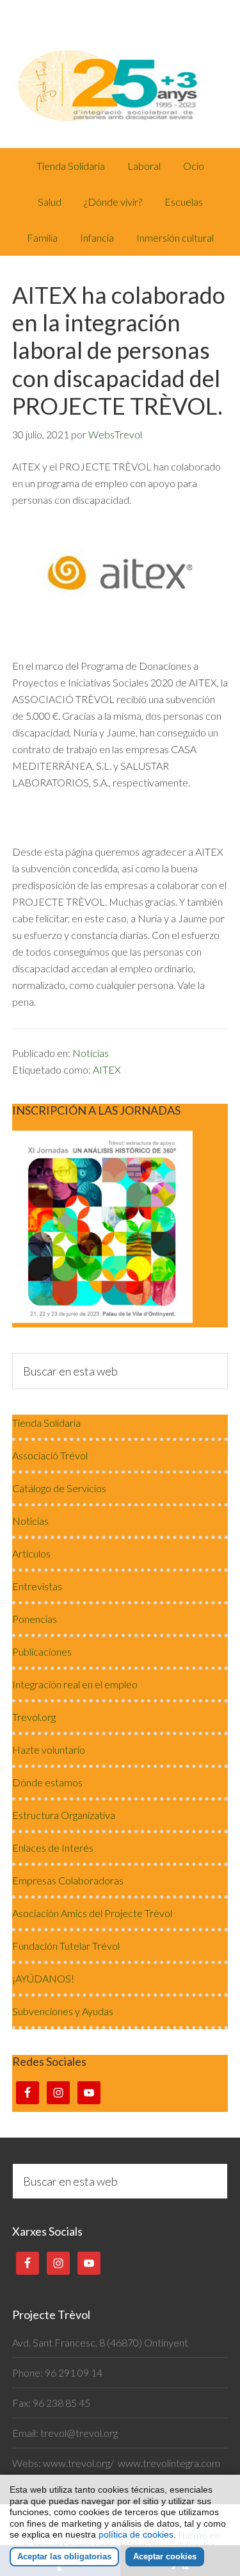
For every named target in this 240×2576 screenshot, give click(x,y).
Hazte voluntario (49, 1749)
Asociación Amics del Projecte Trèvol (92, 1913)
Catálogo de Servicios (59, 1488)
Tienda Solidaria (46, 1423)
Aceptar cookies (165, 2556)
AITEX (107, 1069)
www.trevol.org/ (78, 2463)
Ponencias (35, 1619)
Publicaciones (42, 1651)
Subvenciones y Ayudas (63, 2011)
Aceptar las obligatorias (64, 2556)
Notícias (91, 1053)
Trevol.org (34, 1717)
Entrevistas (37, 1586)
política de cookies (136, 2534)
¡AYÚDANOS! (43, 1978)
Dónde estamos (47, 1782)
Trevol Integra (120, 74)
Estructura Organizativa (64, 1815)
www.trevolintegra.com (169, 2463)
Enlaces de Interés (53, 1848)
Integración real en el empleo (75, 1684)
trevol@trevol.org (79, 2433)
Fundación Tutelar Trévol (66, 1946)
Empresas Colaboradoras (68, 1880)
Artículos (31, 1553)
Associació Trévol (50, 1455)
